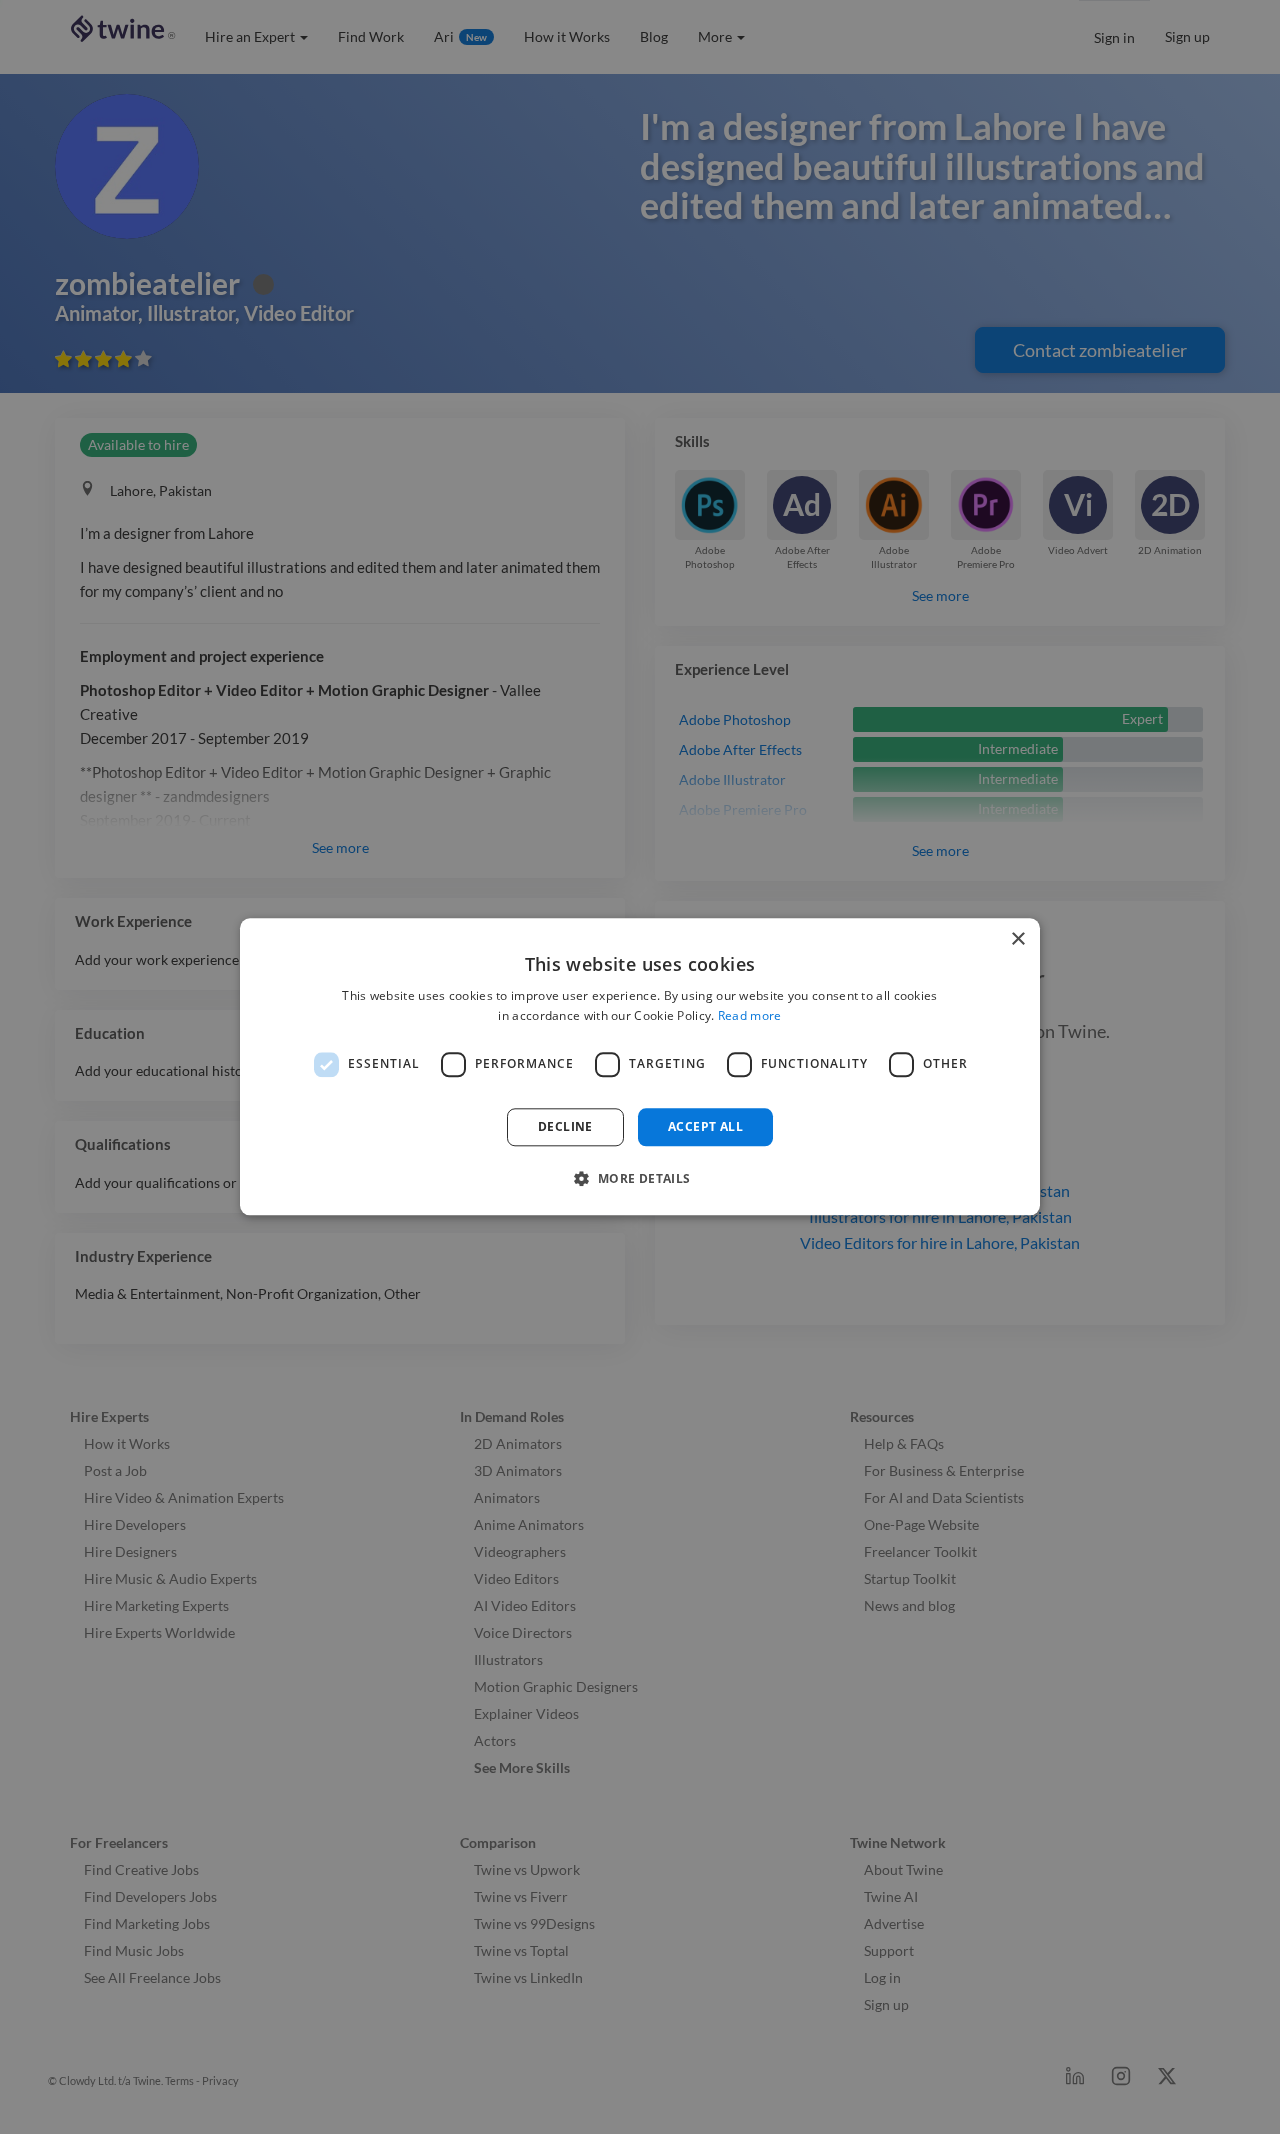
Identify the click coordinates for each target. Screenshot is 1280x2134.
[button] (639, 1179)
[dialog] (640, 1066)
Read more (750, 1016)
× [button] (1017, 939)
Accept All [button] (705, 1126)
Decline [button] (565, 1126)
